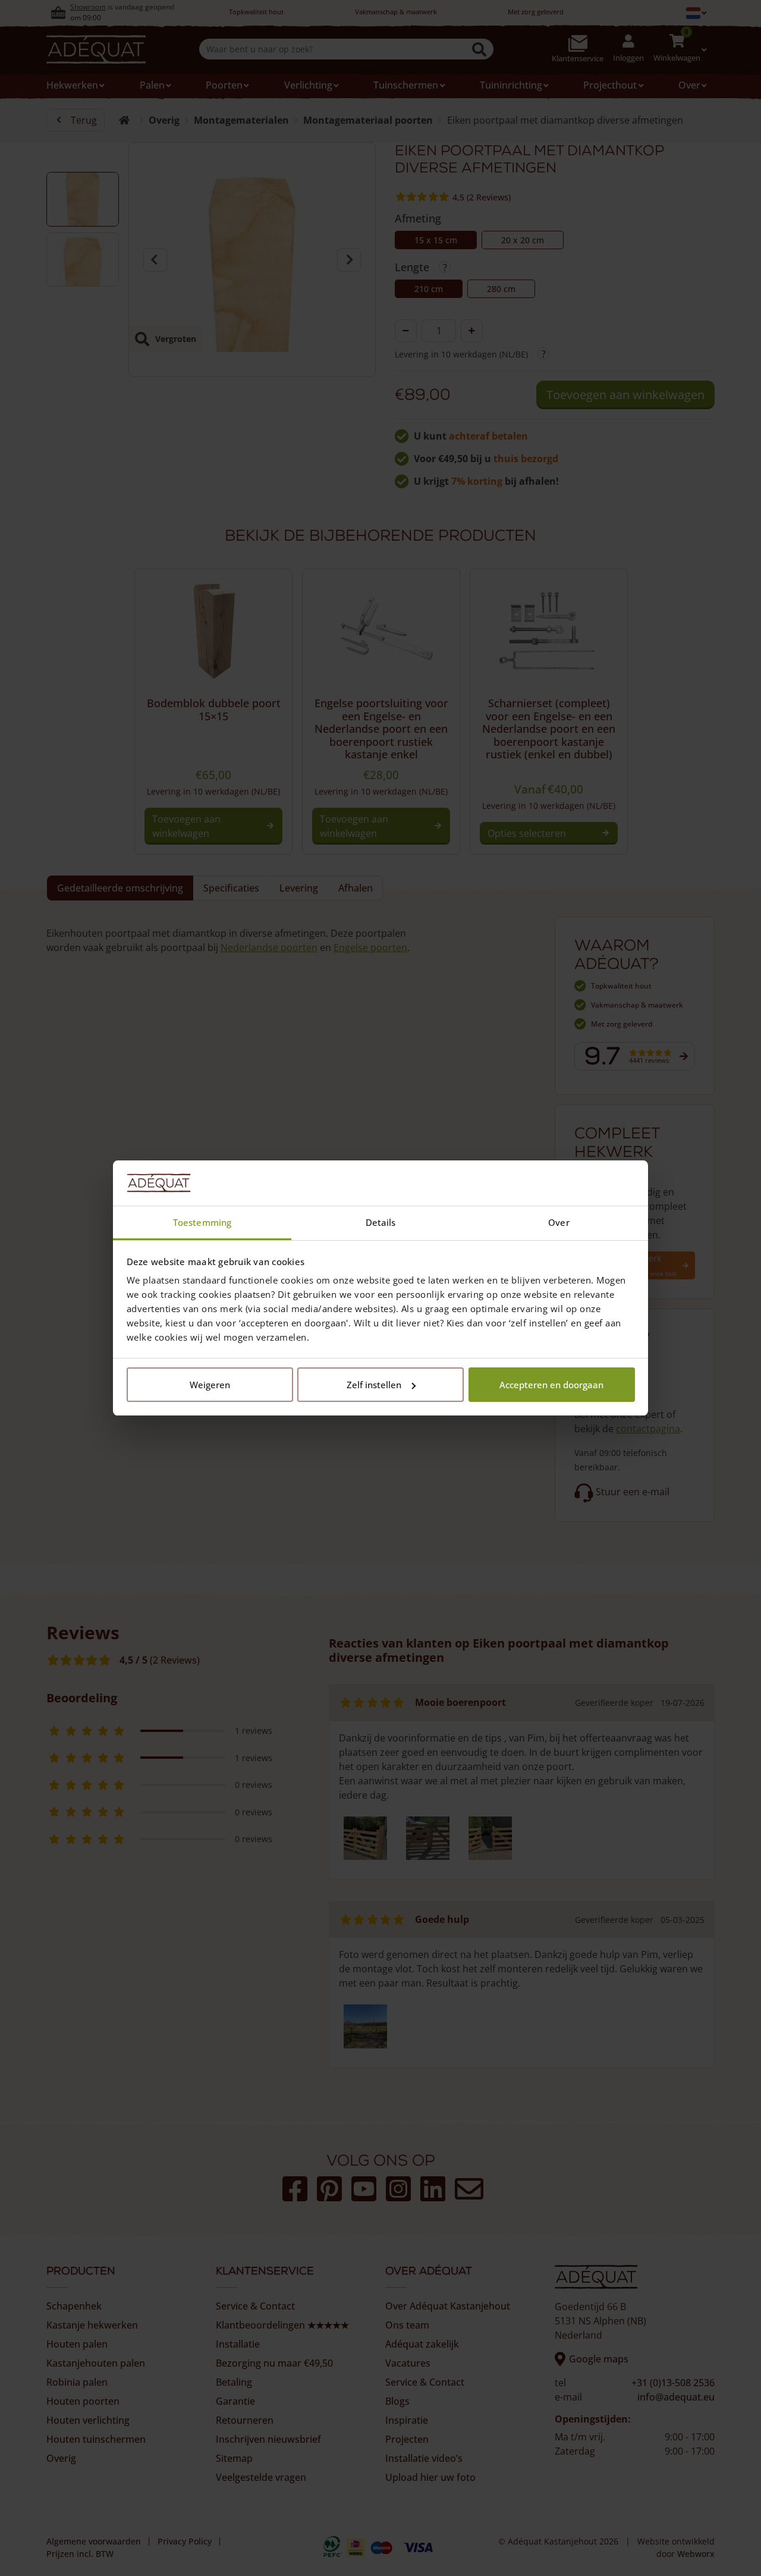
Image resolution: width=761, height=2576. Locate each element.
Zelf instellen (374, 1385)
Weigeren (210, 1385)
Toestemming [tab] (202, 1222)
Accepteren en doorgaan (551, 1385)
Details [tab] (381, 1222)
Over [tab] (559, 1222)
